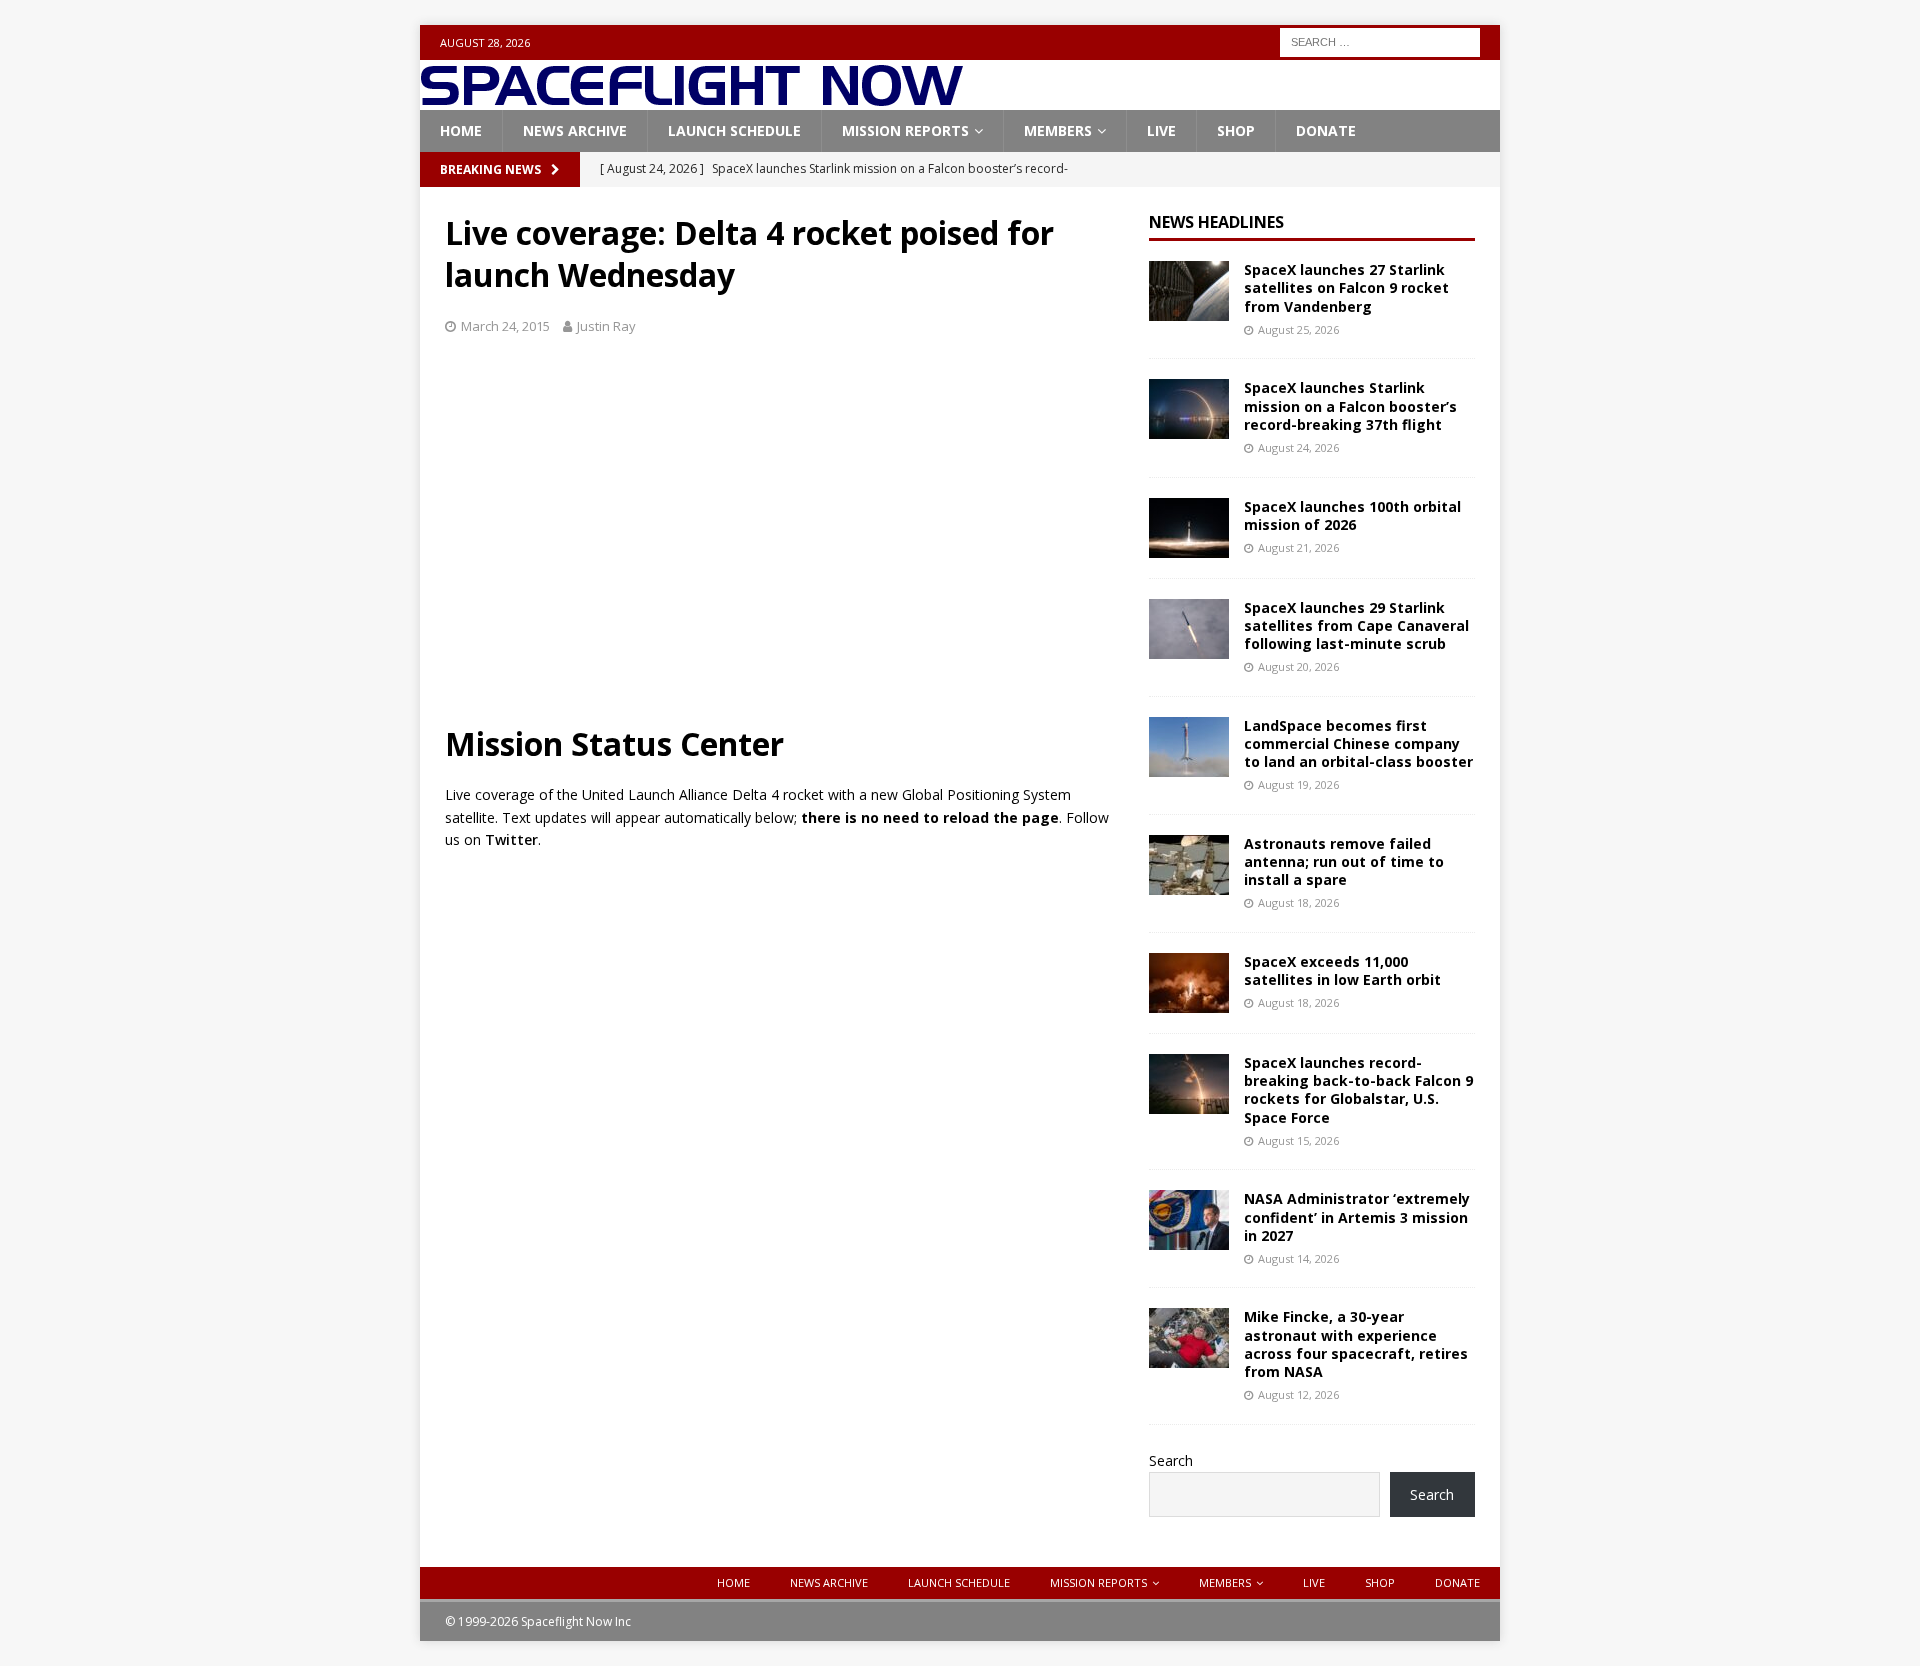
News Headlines (1216, 222)
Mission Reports (905, 130)
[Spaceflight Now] (691, 98)
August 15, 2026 (1298, 1140)
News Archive (575, 130)
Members (1058, 130)
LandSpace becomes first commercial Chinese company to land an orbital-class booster (1358, 743)
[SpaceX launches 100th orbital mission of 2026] (1189, 528)
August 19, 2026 (1298, 784)
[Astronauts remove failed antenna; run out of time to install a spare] (1189, 865)
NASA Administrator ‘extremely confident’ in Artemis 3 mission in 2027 (1357, 1216)
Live (1161, 130)
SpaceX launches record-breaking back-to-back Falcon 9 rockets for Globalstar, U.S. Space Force (1358, 1090)
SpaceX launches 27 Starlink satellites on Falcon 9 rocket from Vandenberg (1346, 287)
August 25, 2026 (1298, 329)
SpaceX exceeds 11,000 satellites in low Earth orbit (1342, 970)
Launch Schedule (734, 130)
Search (1171, 1460)
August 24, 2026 (1298, 447)
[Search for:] (1380, 40)
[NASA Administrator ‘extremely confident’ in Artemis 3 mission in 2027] (1189, 1220)
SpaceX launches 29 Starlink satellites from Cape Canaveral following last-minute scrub (1356, 625)
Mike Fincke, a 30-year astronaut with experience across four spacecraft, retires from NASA (1356, 1344)
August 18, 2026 (1298, 902)
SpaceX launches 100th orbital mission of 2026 (1352, 515)
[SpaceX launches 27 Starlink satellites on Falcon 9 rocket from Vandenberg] (1189, 291)
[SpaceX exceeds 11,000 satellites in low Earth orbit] (1189, 983)
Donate (1326, 130)
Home (461, 130)
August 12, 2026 (1298, 1394)
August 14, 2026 (1298, 1258)
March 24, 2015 (505, 326)
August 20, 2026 (1298, 666)
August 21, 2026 (1298, 547)
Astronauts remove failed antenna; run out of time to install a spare (1344, 861)
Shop (1236, 130)
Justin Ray (606, 326)
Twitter (511, 839)
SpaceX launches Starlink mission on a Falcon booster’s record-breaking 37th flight (1350, 405)
